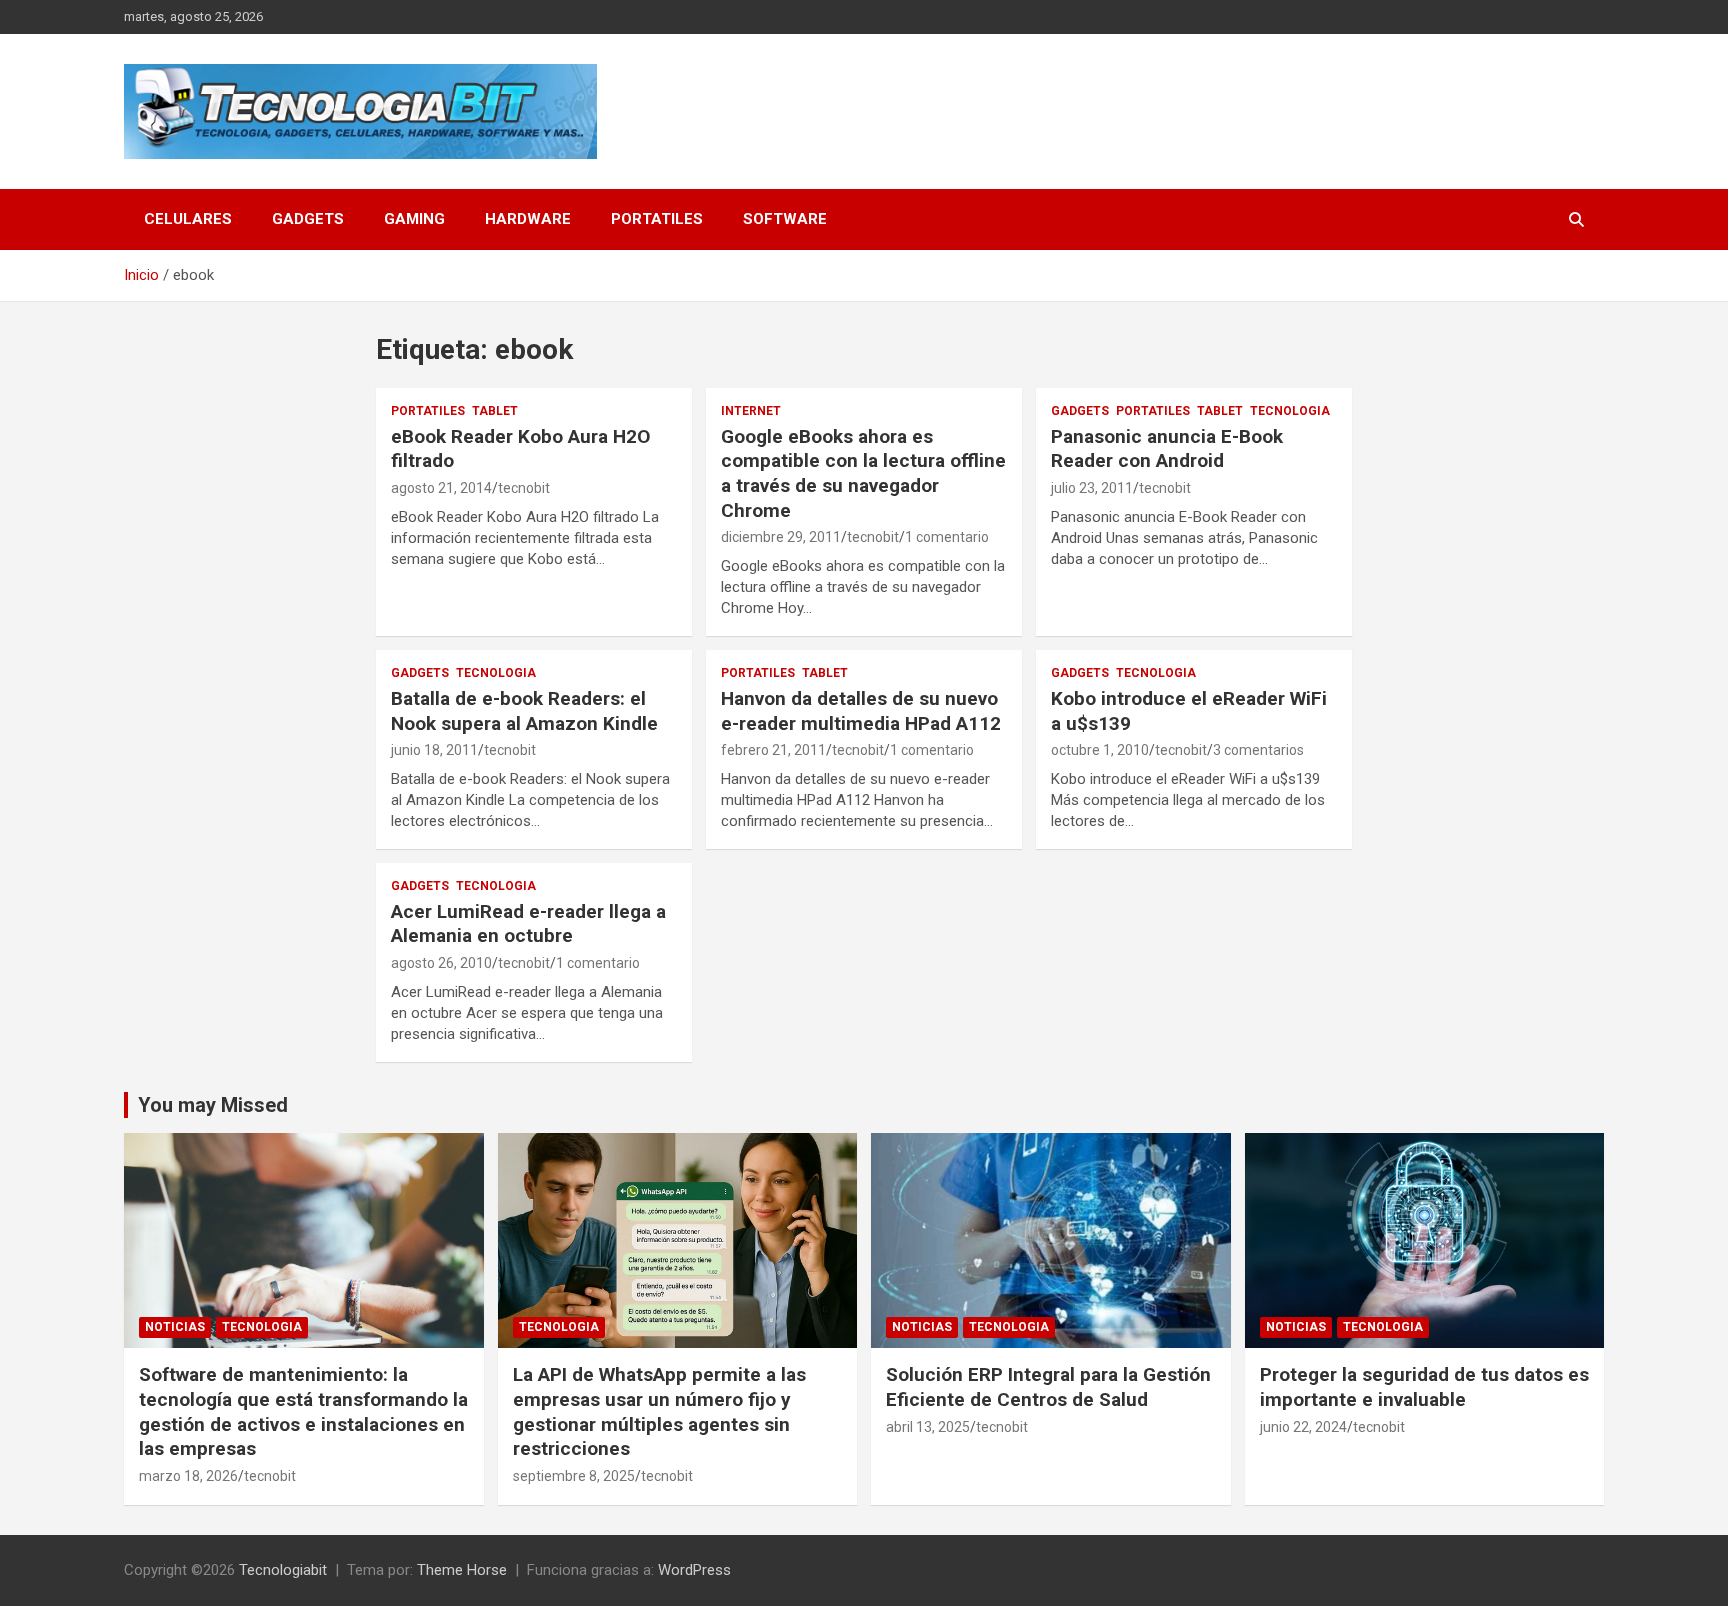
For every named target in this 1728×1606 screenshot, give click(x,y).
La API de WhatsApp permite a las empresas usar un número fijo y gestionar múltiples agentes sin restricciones (659, 1411)
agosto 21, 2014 (441, 488)
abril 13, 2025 (928, 1427)
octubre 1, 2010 (1100, 750)
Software (785, 219)
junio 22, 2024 (1303, 1427)
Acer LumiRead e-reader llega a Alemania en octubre (528, 924)
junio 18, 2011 (434, 750)
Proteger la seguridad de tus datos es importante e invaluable (1424, 1387)
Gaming (414, 219)
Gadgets (308, 219)
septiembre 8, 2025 (574, 1476)
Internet (751, 411)
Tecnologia (1290, 411)
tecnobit (524, 488)
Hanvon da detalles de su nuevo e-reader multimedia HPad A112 (861, 711)
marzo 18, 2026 (188, 1476)
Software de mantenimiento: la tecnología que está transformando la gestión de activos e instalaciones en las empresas (303, 1411)
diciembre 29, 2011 (781, 537)
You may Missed (213, 1105)
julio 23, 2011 (1092, 488)
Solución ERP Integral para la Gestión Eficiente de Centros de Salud (1048, 1387)
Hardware (528, 219)
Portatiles (657, 219)
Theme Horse (462, 1570)
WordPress (694, 1570)
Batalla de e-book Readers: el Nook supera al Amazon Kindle (524, 711)
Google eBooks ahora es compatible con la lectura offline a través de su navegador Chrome (863, 473)
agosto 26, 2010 (441, 963)
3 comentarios (1258, 750)
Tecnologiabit (283, 1570)
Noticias (175, 1327)
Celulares (188, 219)
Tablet (495, 411)
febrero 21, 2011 (773, 750)
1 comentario (947, 537)
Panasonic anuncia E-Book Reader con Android (1167, 449)
